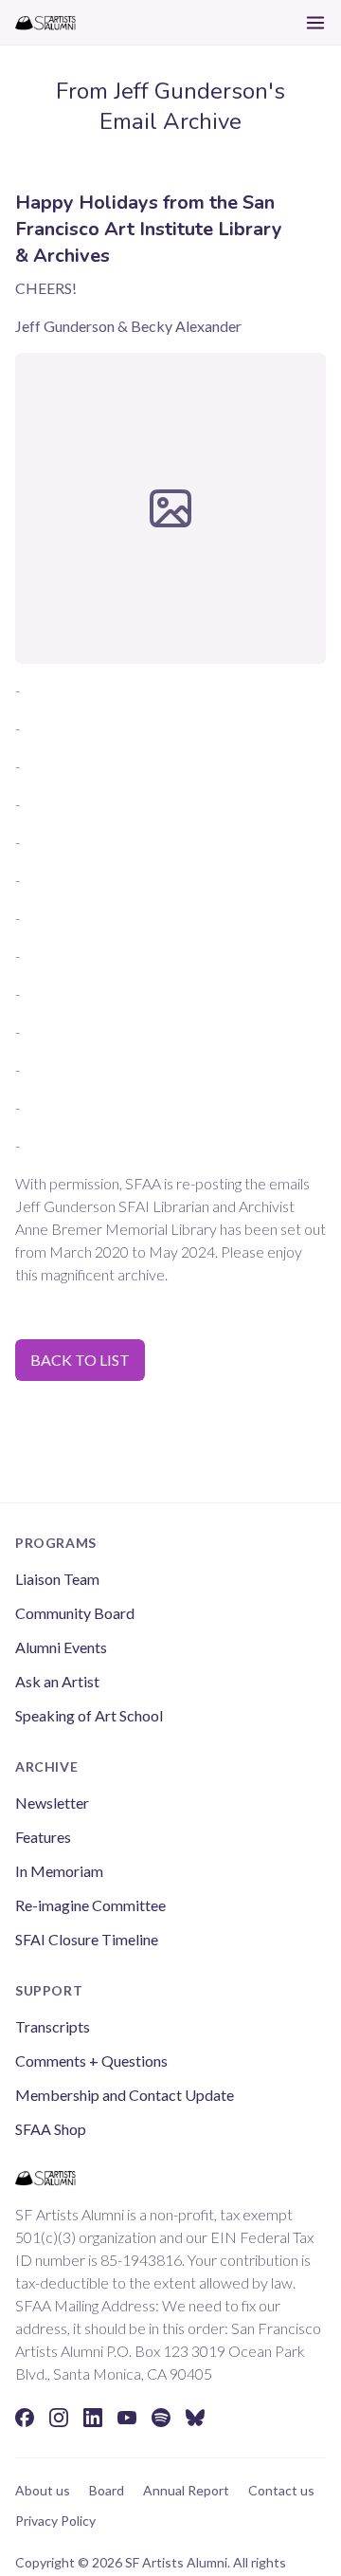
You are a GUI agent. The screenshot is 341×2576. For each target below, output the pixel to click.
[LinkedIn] (93, 2418)
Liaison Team (57, 1579)
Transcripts (53, 2026)
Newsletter (52, 1803)
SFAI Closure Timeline (87, 1939)
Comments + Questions (91, 2061)
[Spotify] (161, 2418)
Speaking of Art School (89, 1715)
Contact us (281, 2490)
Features (43, 1837)
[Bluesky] (195, 2418)
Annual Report (186, 2490)
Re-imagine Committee (90, 1905)
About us (43, 2490)
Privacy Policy (55, 2521)
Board (107, 2490)
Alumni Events (61, 1647)
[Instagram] (59, 2418)
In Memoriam (59, 1871)
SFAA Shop (51, 2129)
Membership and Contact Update (125, 2095)
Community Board (75, 1613)
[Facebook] (25, 2418)
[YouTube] (127, 2418)
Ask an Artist (57, 1681)
